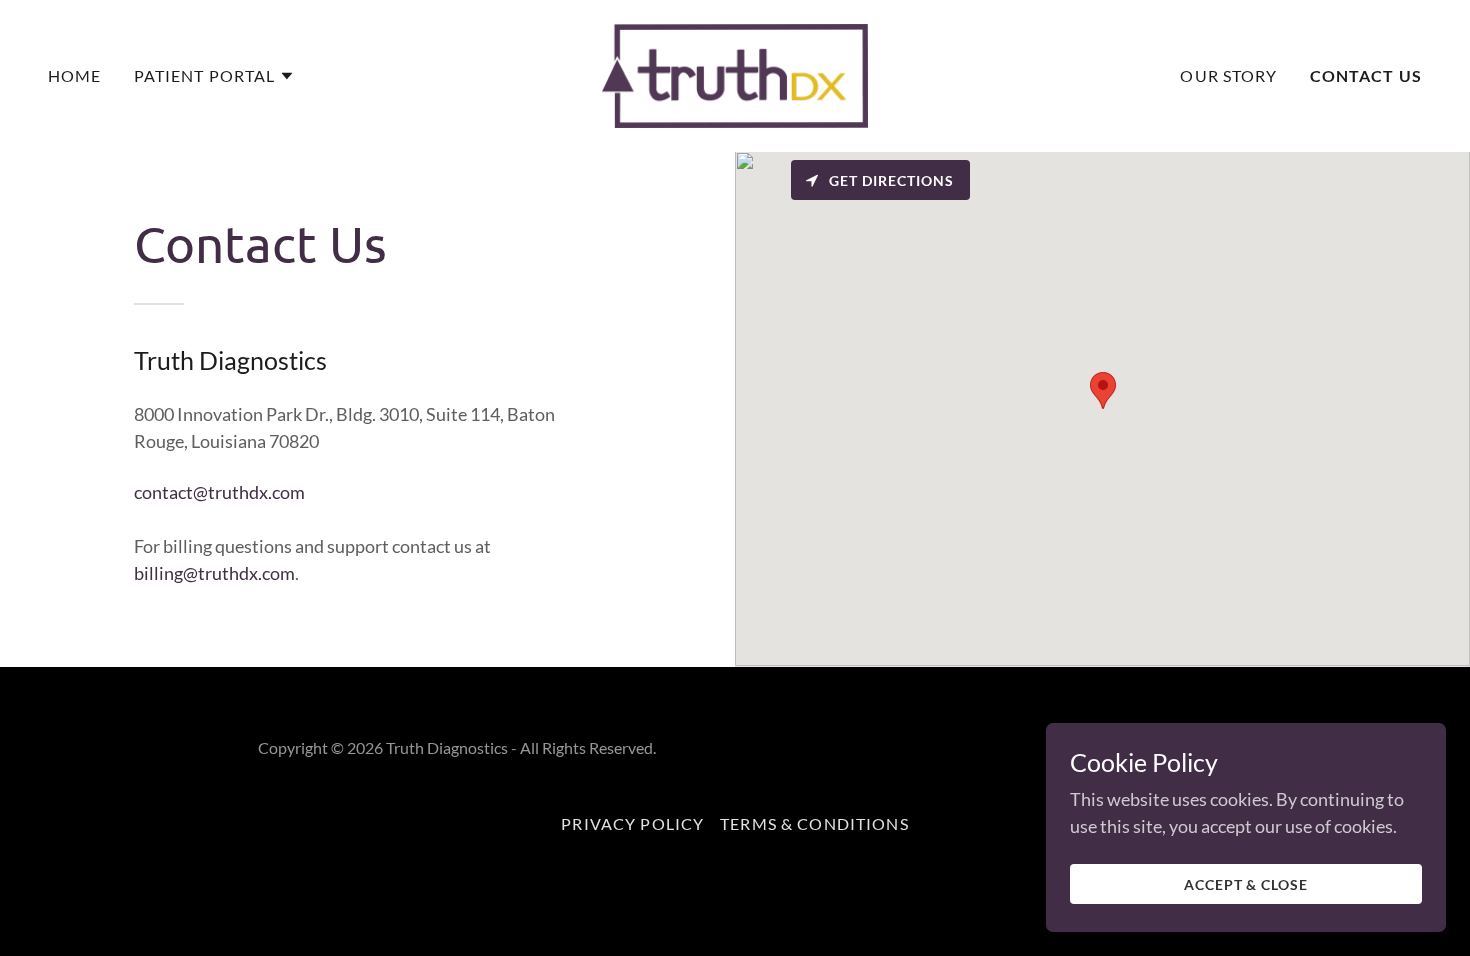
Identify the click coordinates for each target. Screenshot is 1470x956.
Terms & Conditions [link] (814, 823)
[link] (735, 74)
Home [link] (75, 75)
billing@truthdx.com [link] (214, 573)
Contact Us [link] (1366, 75)
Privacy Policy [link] (632, 823)
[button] (215, 76)
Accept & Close (1246, 884)
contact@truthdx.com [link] (219, 492)
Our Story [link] (1228, 75)
